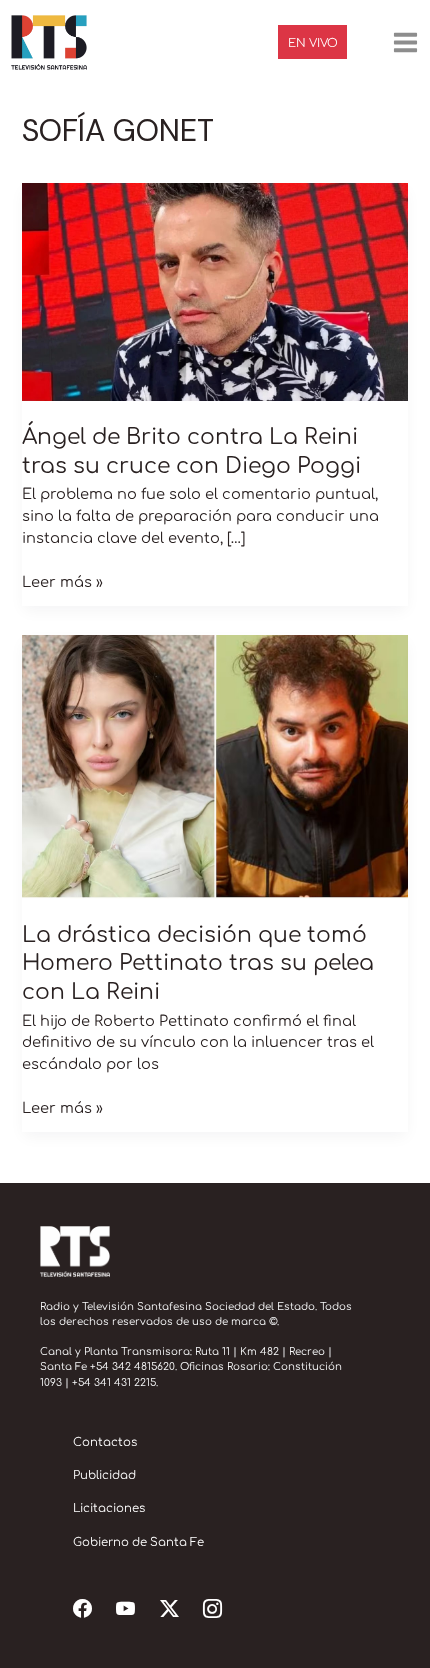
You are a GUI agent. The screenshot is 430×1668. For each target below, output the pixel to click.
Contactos (105, 1442)
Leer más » (62, 581)
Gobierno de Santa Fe (138, 1542)
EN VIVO (313, 43)
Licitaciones (109, 1508)
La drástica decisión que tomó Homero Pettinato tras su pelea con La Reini (198, 963)
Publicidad (104, 1475)
